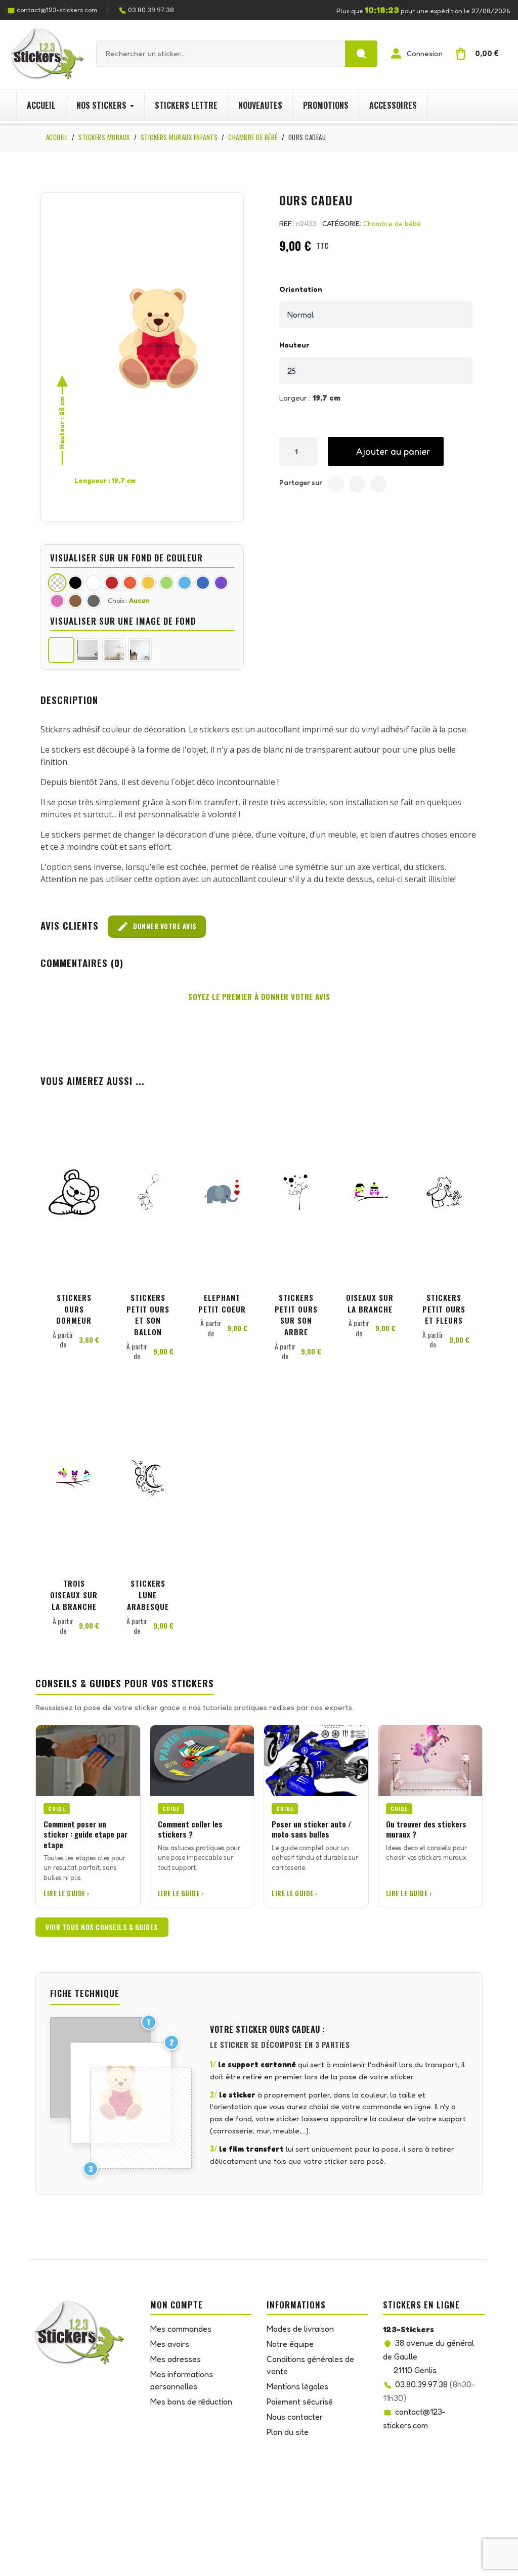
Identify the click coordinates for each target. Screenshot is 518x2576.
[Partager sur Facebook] (336, 484)
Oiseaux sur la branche (370, 1303)
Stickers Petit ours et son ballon (148, 1315)
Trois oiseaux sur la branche (74, 1595)
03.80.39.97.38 (151, 10)
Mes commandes (181, 2329)
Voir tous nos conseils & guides (102, 1927)
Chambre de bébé (392, 223)
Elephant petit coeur (222, 1303)
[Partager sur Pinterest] (378, 484)
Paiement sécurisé (300, 2402)
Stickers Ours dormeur (74, 1309)
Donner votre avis (157, 927)
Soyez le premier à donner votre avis (259, 996)
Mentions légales (297, 2386)
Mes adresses (176, 2359)
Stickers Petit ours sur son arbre (296, 1315)
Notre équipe (290, 2344)
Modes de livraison (300, 2329)
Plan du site (288, 2432)
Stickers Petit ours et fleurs (444, 1309)
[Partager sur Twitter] (357, 484)
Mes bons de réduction (191, 2402)
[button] (386, 451)
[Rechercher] (361, 54)
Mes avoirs (170, 2344)
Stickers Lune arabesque (148, 1595)
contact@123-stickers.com (57, 10)
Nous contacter (295, 2417)
